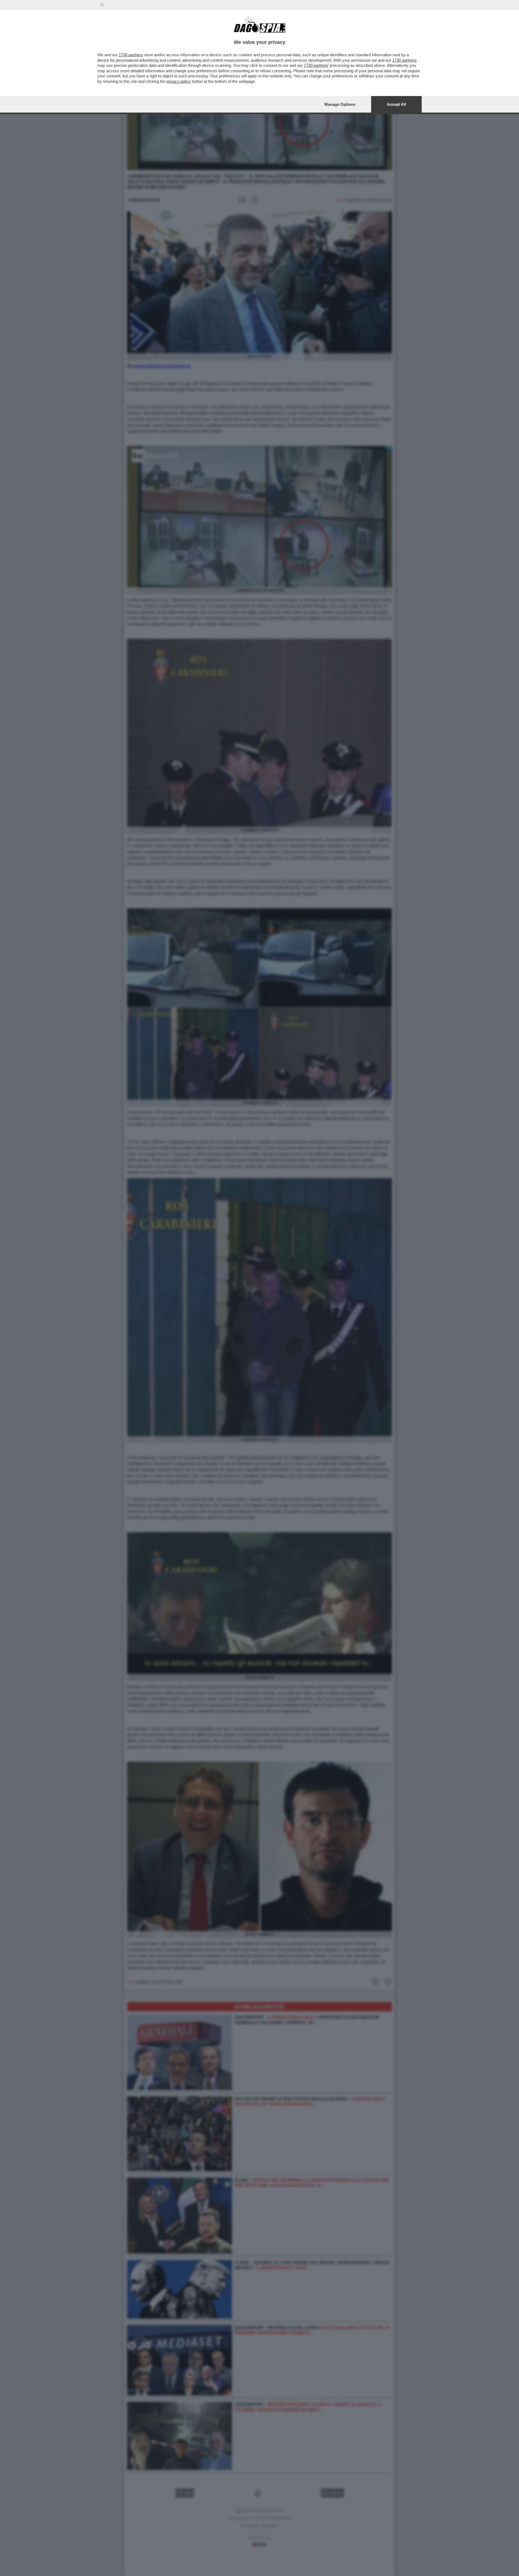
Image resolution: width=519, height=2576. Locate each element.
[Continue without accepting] (102, 5)
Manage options (340, 104)
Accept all (396, 104)
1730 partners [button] (131, 55)
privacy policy (179, 81)
